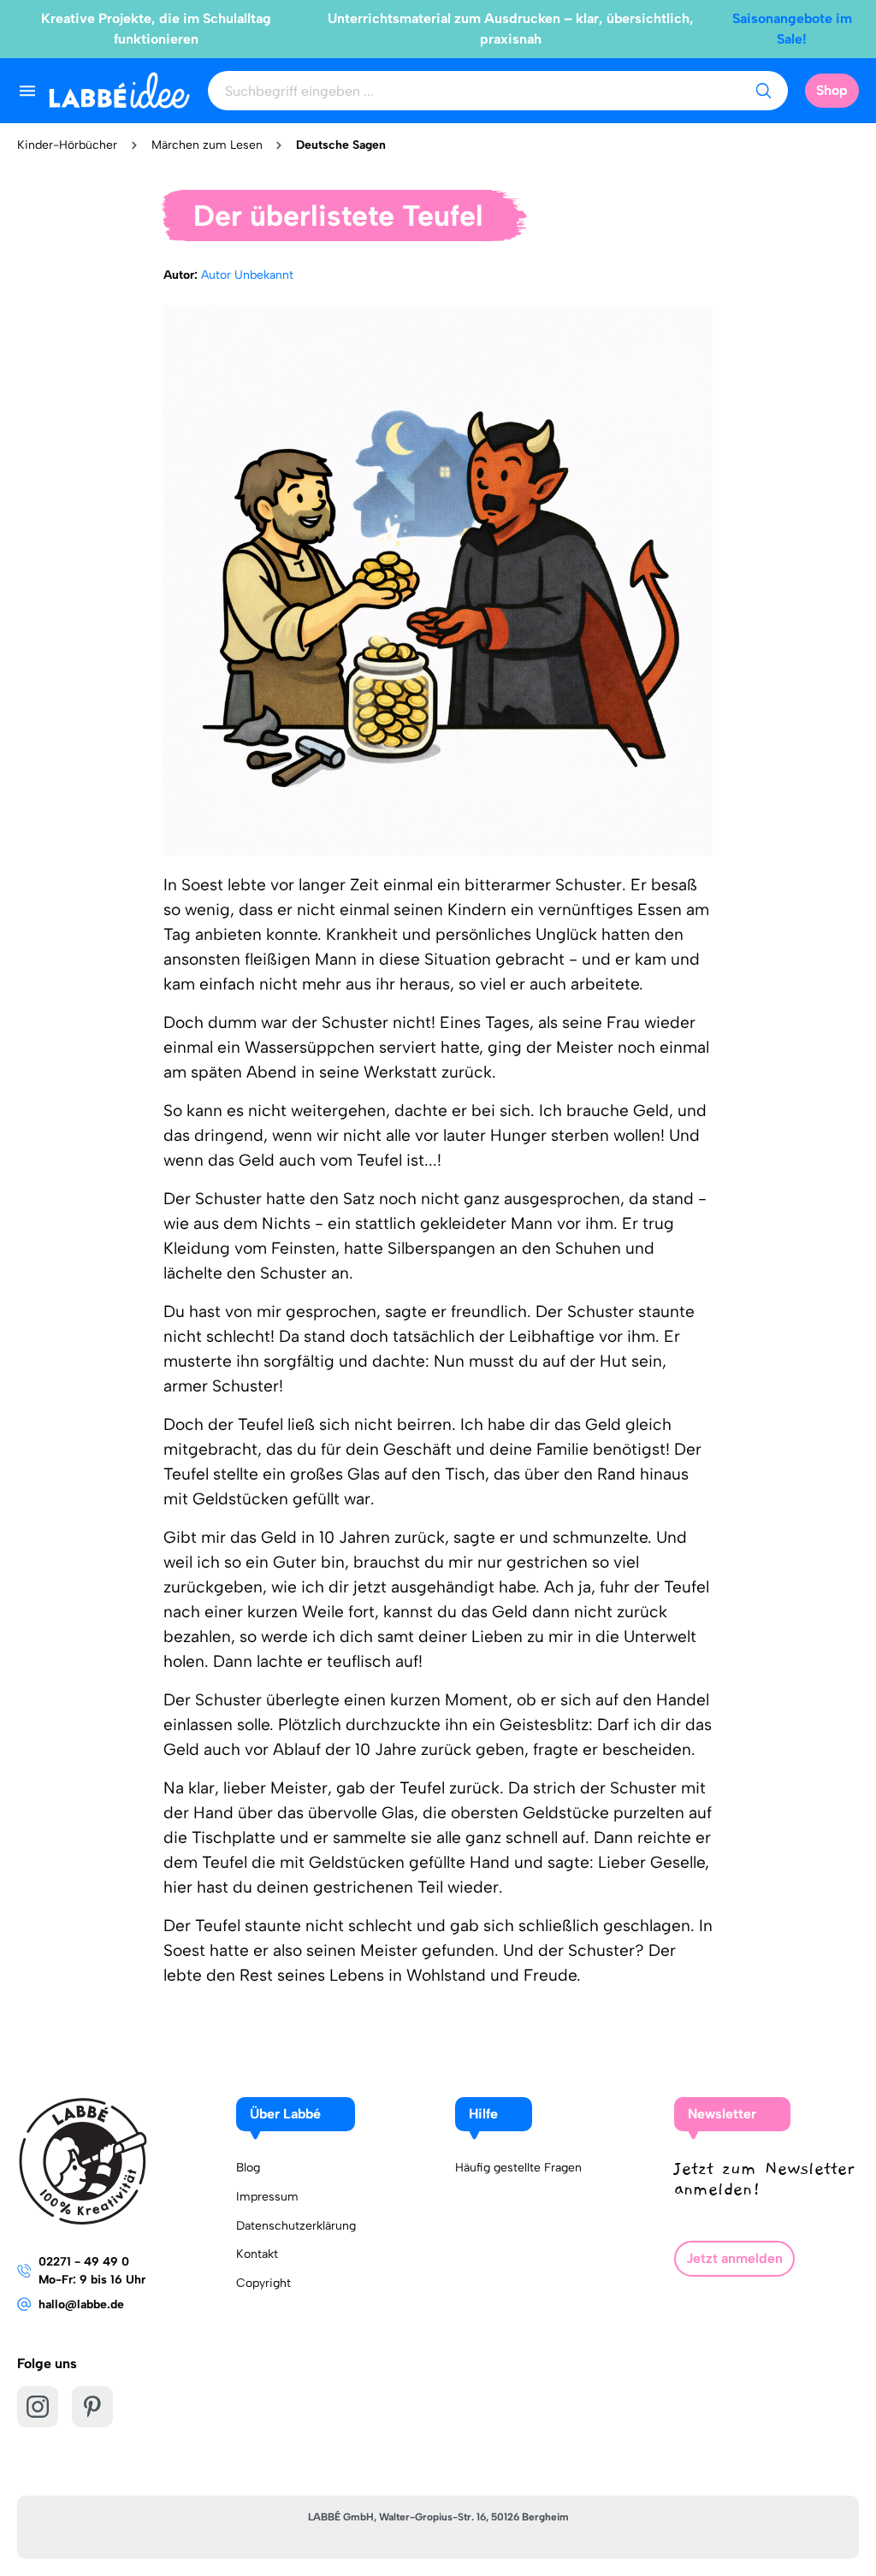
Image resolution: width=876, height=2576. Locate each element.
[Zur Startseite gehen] (119, 90)
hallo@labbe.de (81, 2304)
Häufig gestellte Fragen (518, 2168)
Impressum (267, 2197)
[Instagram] (38, 2407)
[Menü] (27, 91)
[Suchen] (763, 91)
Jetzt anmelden (734, 2258)
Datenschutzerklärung (296, 2226)
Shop (832, 90)
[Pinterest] (92, 2407)
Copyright (263, 2283)
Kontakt (257, 2254)
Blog (248, 2168)
